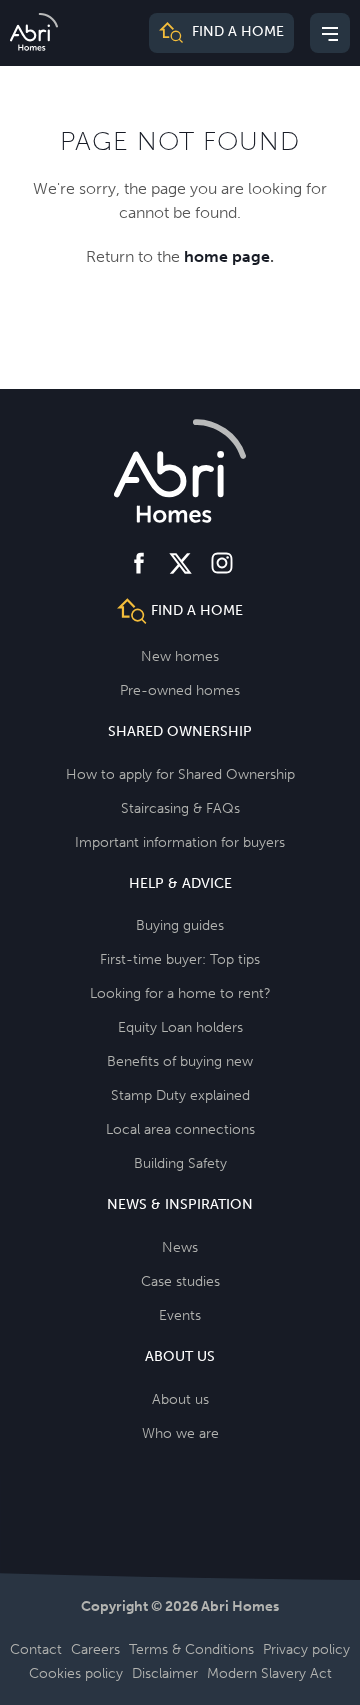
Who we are (180, 1433)
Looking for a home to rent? (180, 993)
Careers (95, 1649)
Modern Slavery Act (269, 1673)
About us (180, 1399)
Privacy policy (306, 1649)
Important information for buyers (180, 842)
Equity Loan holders (180, 1027)
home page (227, 256)
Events (180, 1315)
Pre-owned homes (180, 690)
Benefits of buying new (180, 1061)
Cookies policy (76, 1673)
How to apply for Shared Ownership (180, 774)
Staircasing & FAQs (180, 808)
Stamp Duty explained (180, 1095)
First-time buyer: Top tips (180, 959)
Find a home (236, 32)
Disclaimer (165, 1673)
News (180, 1247)
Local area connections (180, 1129)
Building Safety (180, 1163)
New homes (180, 656)
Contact (36, 1649)
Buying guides (180, 925)
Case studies (180, 1281)
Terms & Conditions (191, 1649)
